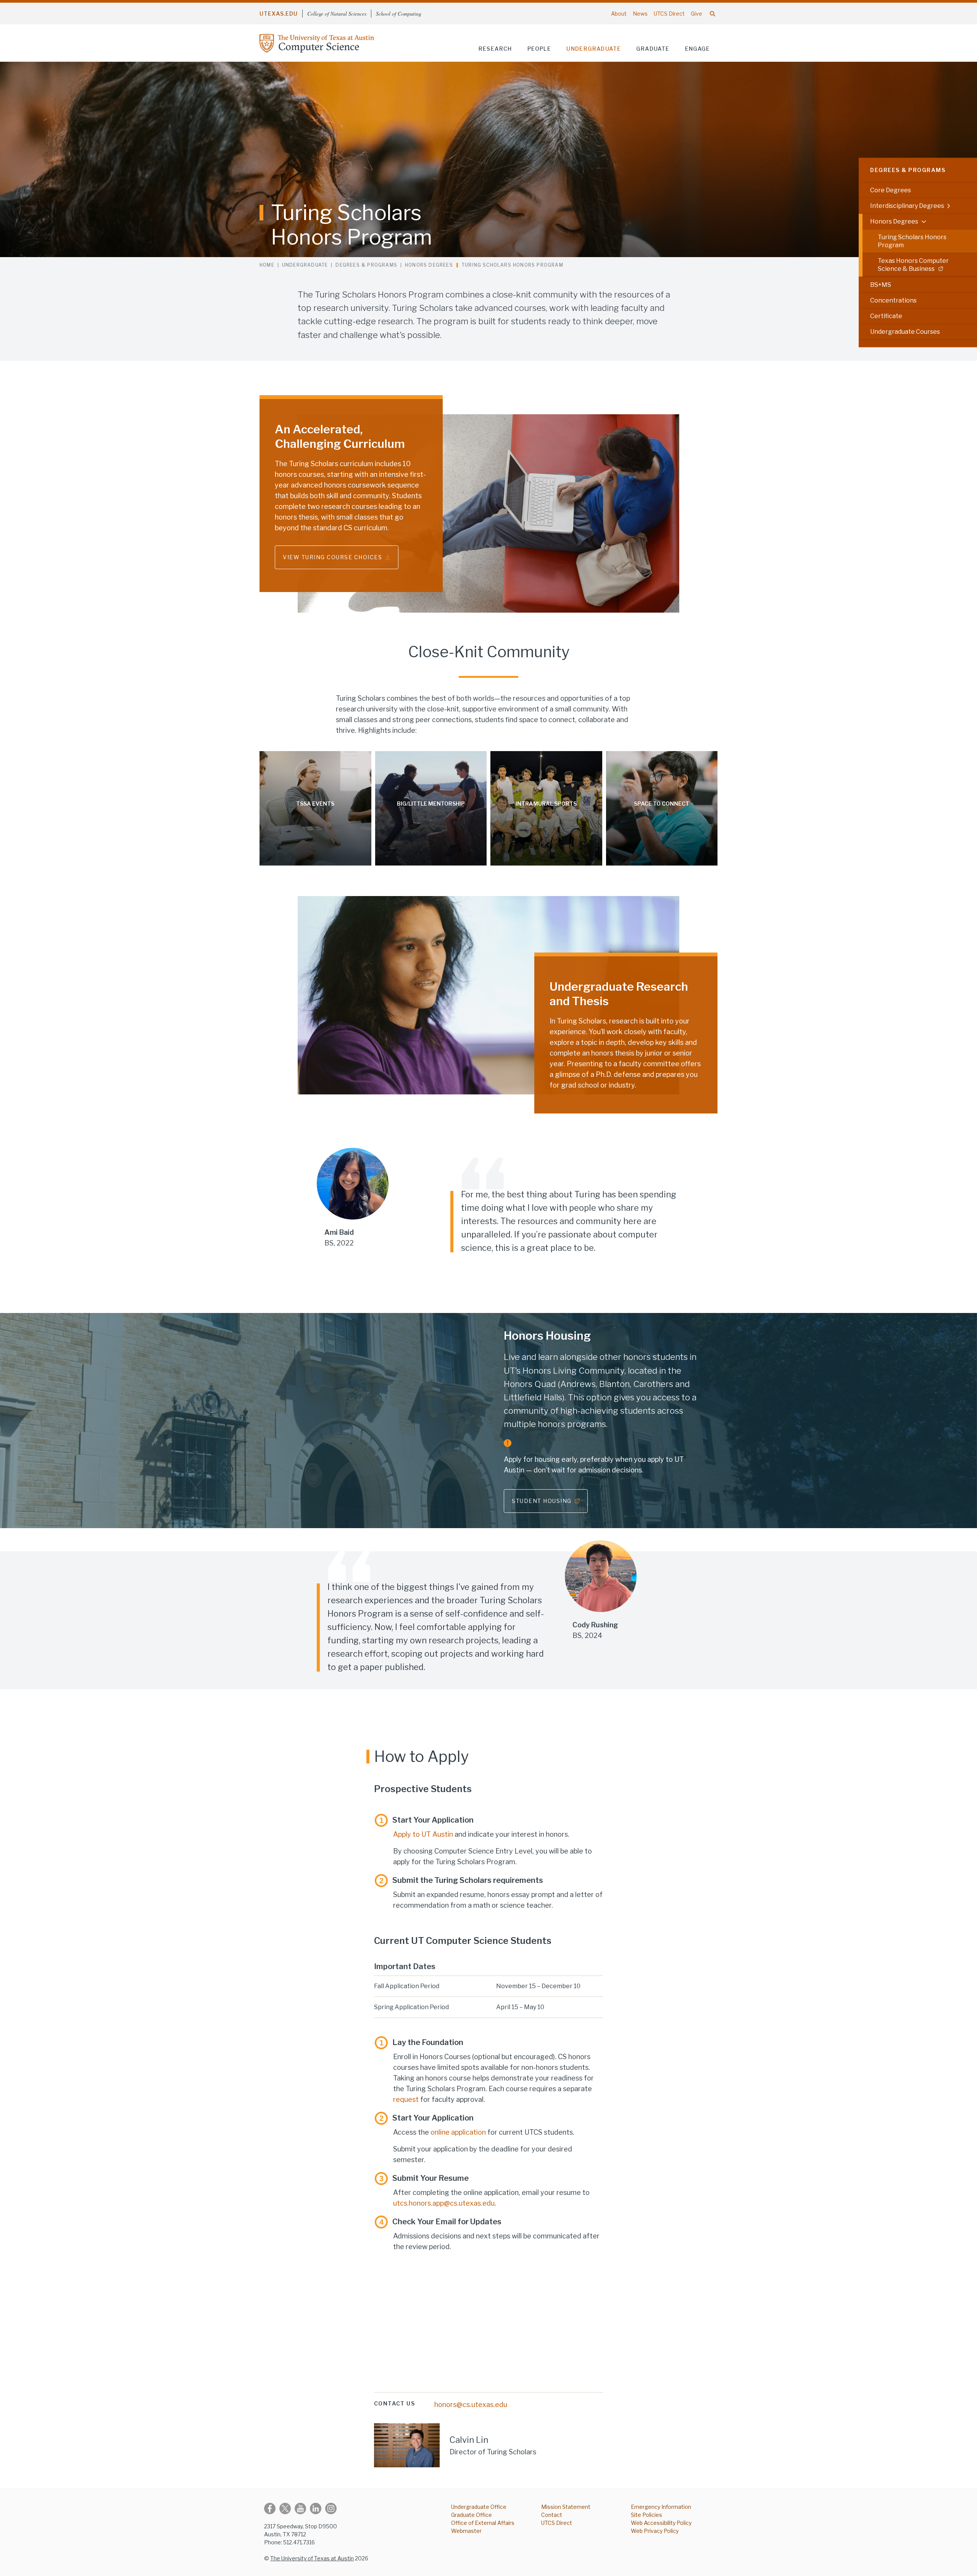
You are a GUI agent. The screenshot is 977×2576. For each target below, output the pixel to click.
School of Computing (399, 14)
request (406, 2099)
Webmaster (466, 2531)
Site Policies (646, 2515)
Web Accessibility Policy (661, 2523)
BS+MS (881, 285)
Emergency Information (661, 2507)
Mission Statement (566, 2507)
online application (458, 2132)
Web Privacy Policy (655, 2531)
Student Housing (542, 1501)
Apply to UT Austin (423, 1834)
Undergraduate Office (479, 2507)
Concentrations (893, 300)
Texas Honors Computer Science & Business (913, 265)
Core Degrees (891, 190)
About (619, 14)
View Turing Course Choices (332, 557)
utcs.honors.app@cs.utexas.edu (444, 2203)
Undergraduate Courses (905, 332)
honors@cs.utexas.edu (471, 2405)
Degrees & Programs (908, 170)
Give (696, 14)
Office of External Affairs (483, 2523)
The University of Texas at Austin (312, 2558)
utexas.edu (279, 14)
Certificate (886, 316)
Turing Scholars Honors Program (912, 241)
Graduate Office (472, 2515)
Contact (552, 2515)
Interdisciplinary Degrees (907, 206)
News (640, 14)
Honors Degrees (894, 221)
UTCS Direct (669, 14)
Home (267, 265)
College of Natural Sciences (337, 14)
